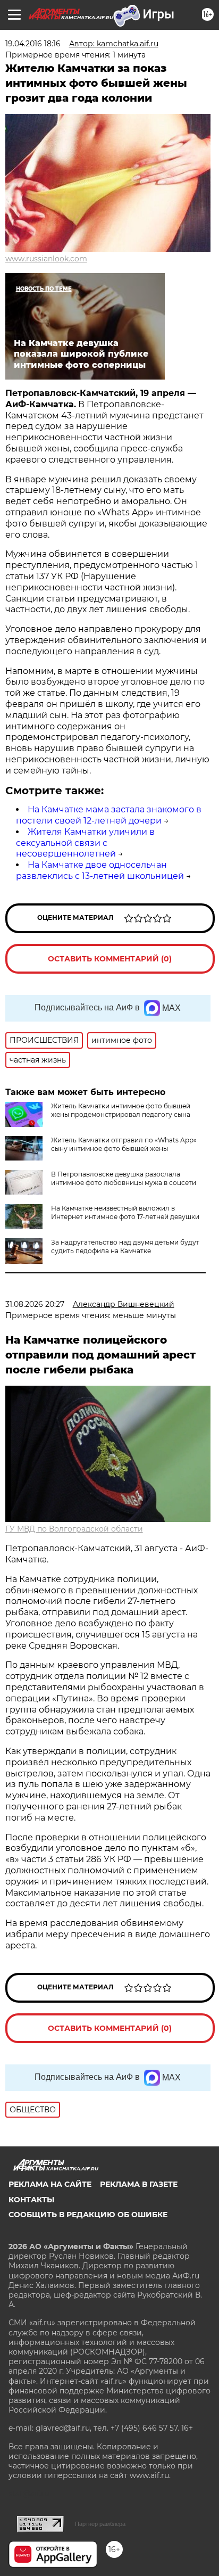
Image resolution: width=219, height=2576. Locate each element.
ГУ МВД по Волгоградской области (74, 1529)
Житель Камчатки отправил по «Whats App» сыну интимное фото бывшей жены (124, 1144)
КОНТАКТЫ (31, 2200)
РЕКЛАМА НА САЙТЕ (50, 2184)
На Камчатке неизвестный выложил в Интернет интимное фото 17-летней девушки (125, 1212)
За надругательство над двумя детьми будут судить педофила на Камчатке (125, 1246)
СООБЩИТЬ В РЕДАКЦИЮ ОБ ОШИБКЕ (88, 2215)
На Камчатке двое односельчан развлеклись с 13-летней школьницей (100, 870)
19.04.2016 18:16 (33, 44)
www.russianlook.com (46, 259)
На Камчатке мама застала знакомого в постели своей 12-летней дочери (109, 815)
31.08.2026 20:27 (35, 1304)
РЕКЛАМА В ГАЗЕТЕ (139, 2184)
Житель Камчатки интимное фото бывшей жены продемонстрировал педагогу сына (121, 1110)
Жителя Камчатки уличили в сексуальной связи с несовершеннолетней (85, 843)
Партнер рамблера (100, 2524)
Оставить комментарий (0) (110, 959)
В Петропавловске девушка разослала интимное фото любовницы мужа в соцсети (124, 1178)
